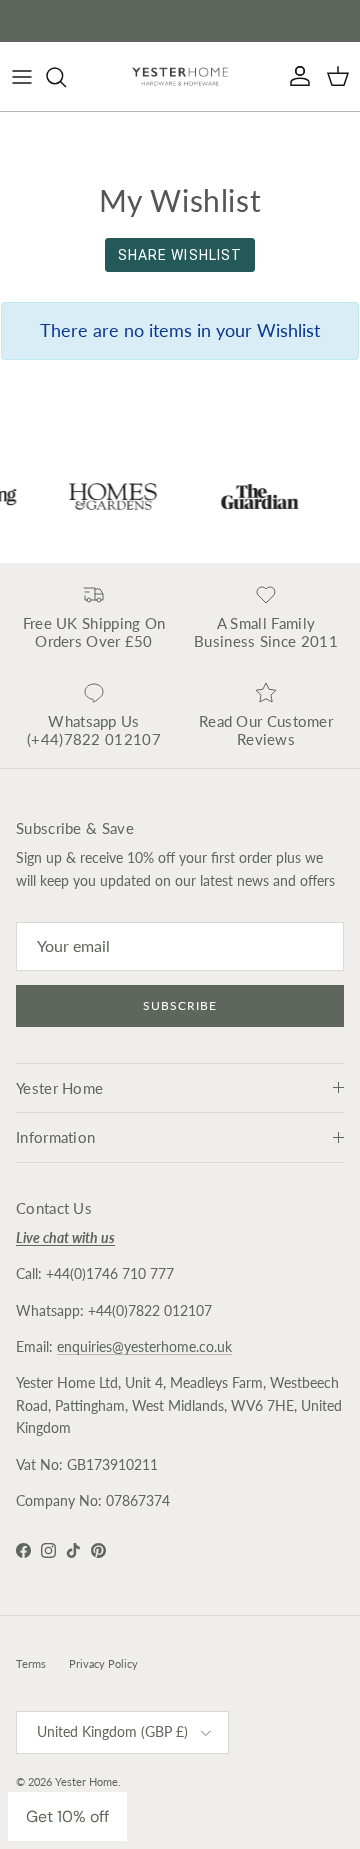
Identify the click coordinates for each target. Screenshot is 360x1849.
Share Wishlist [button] (180, 255)
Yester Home (86, 1781)
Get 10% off (67, 1816)
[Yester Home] (180, 76)
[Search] (66, 77)
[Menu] (22, 77)
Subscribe (180, 1005)
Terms (31, 1663)
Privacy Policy (103, 1663)
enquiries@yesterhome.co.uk (144, 1346)
